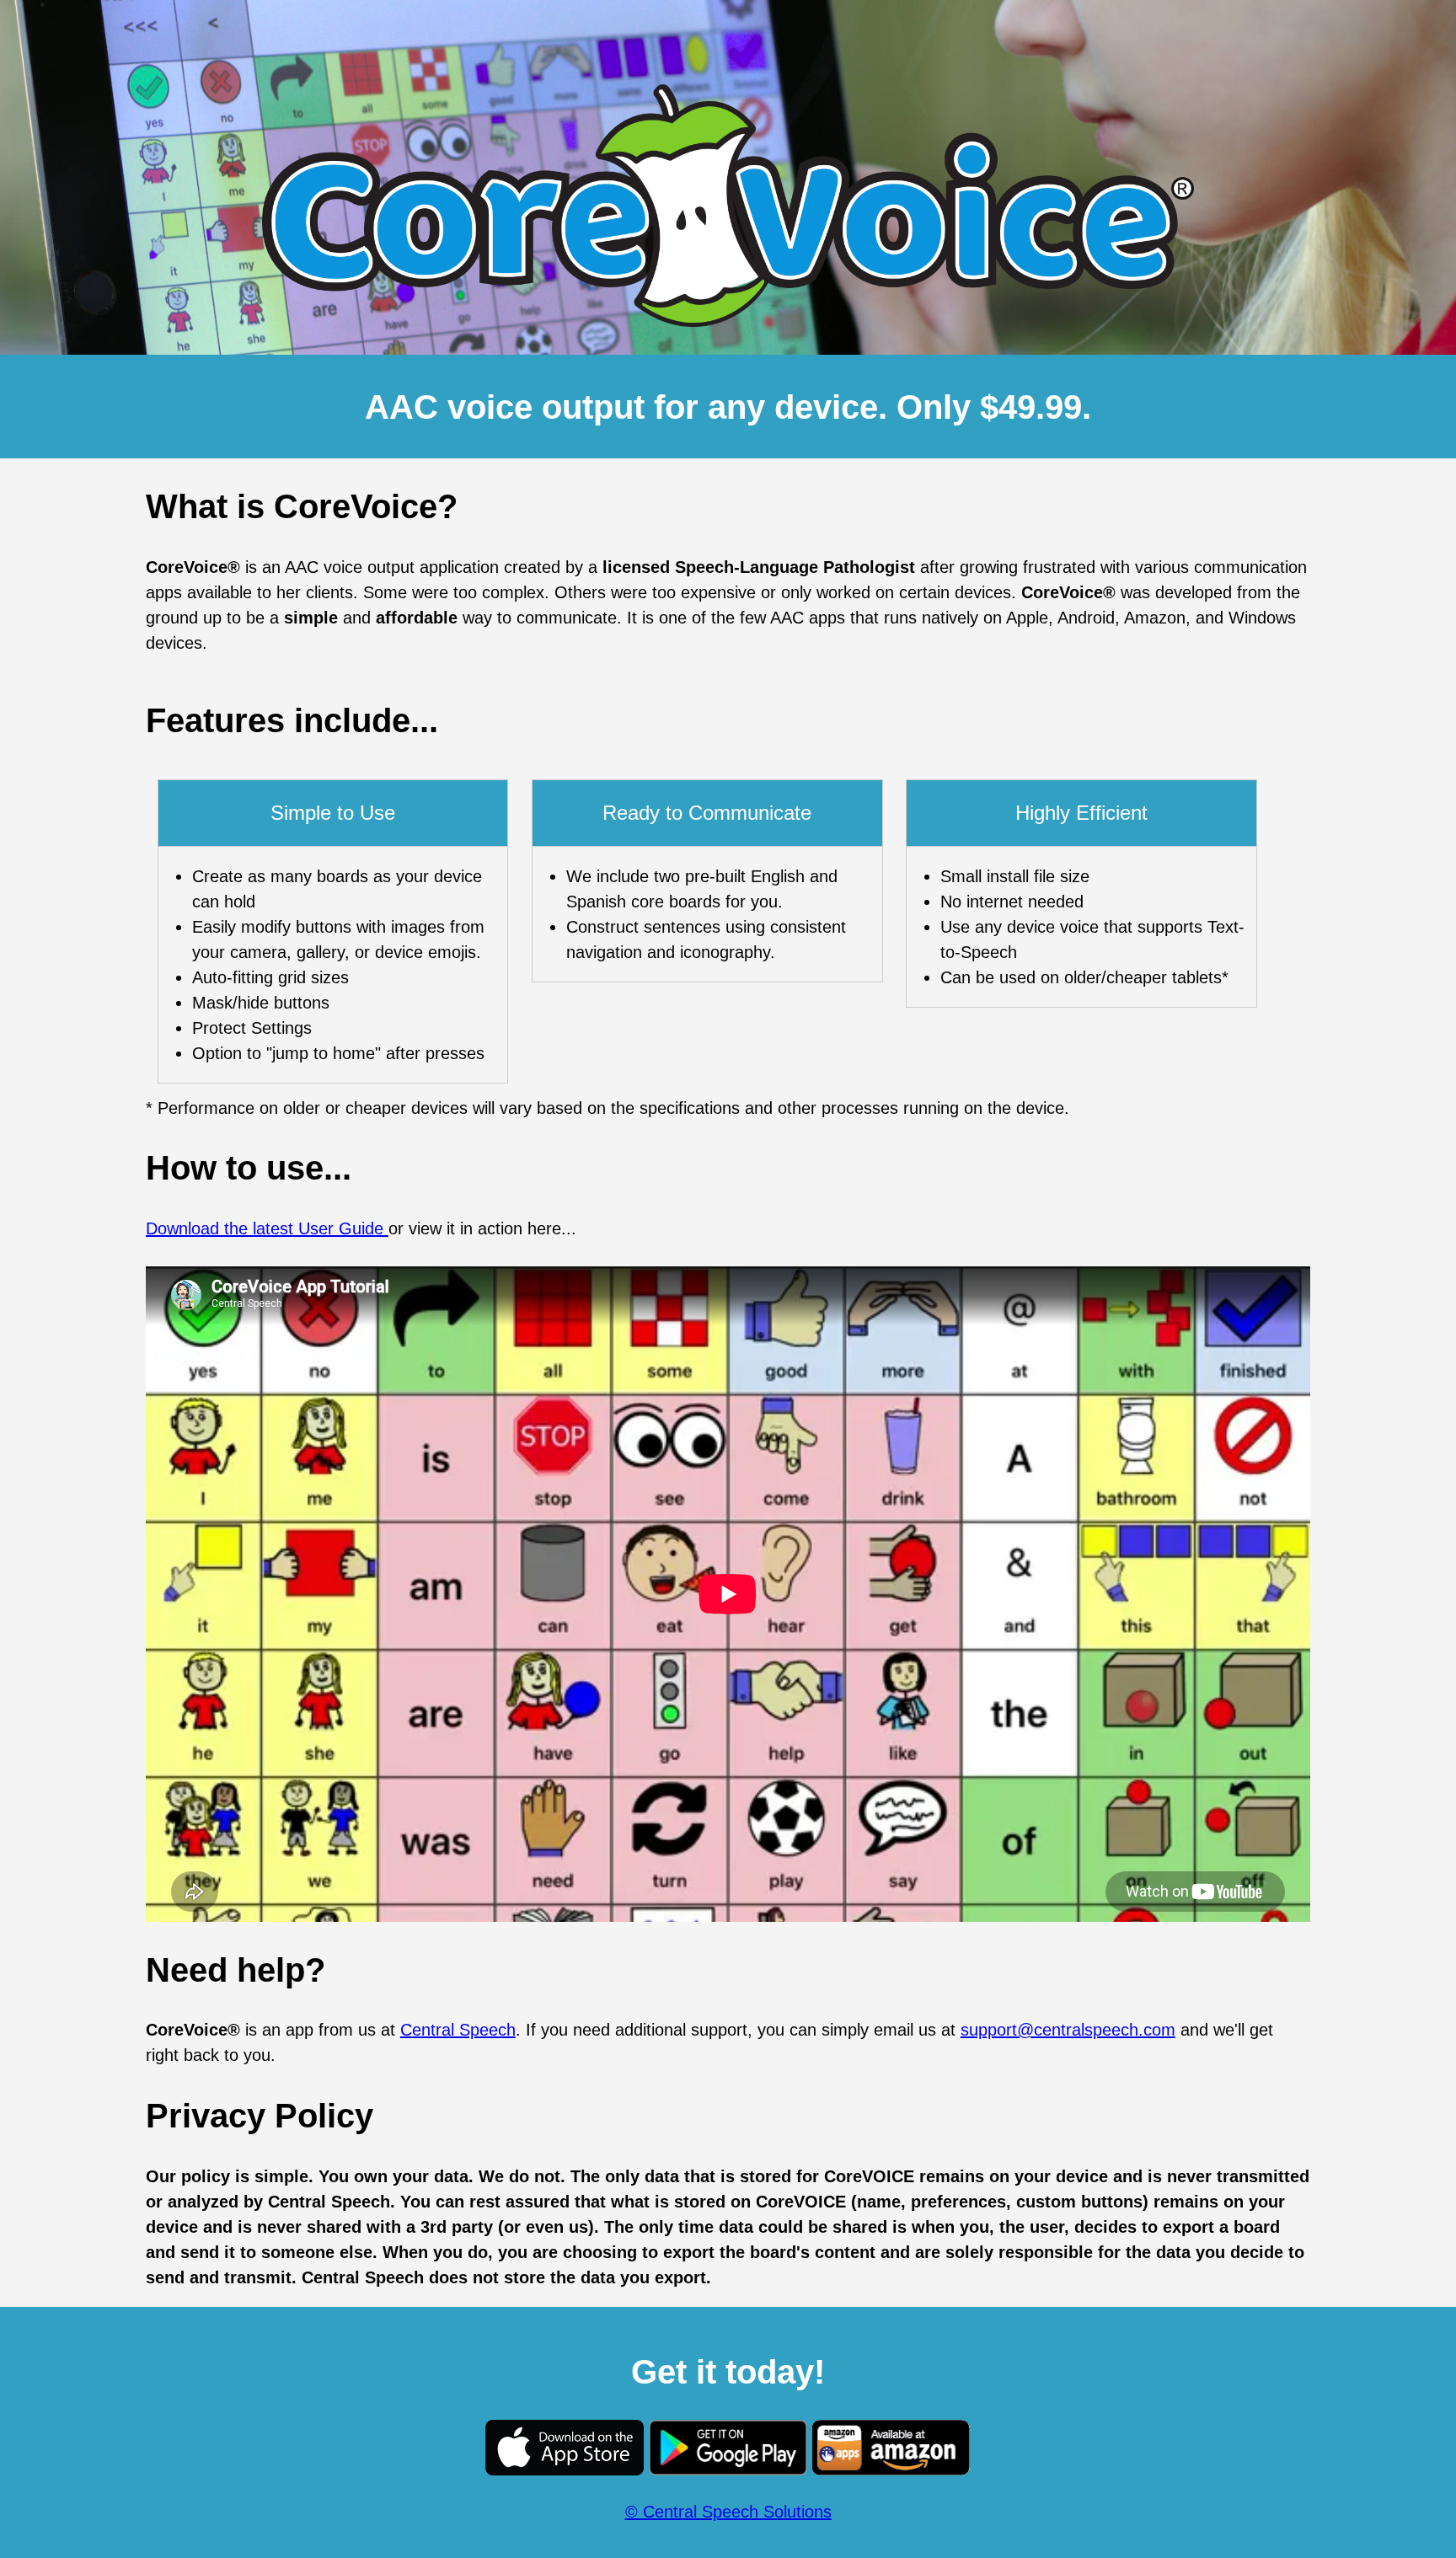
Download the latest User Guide (267, 1228)
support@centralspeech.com (1068, 2030)
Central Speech (458, 2030)
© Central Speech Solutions (728, 2512)
